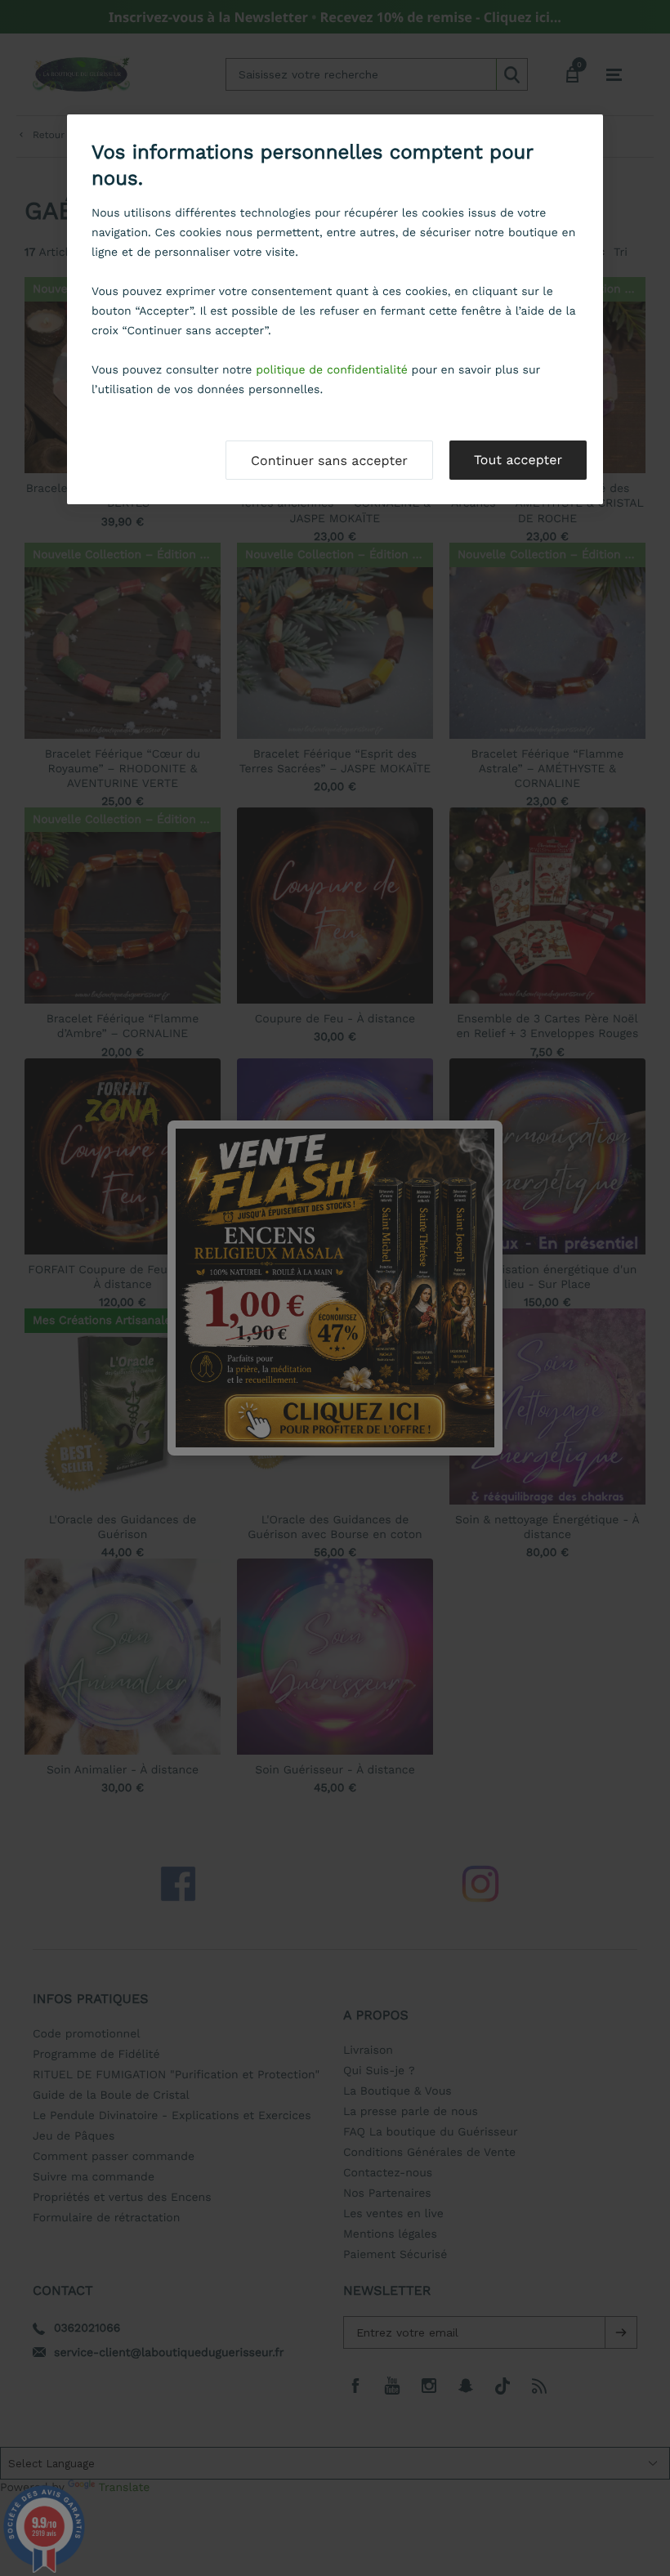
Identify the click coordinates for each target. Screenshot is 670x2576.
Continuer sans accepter (329, 461)
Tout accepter (518, 460)
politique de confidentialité (332, 370)
